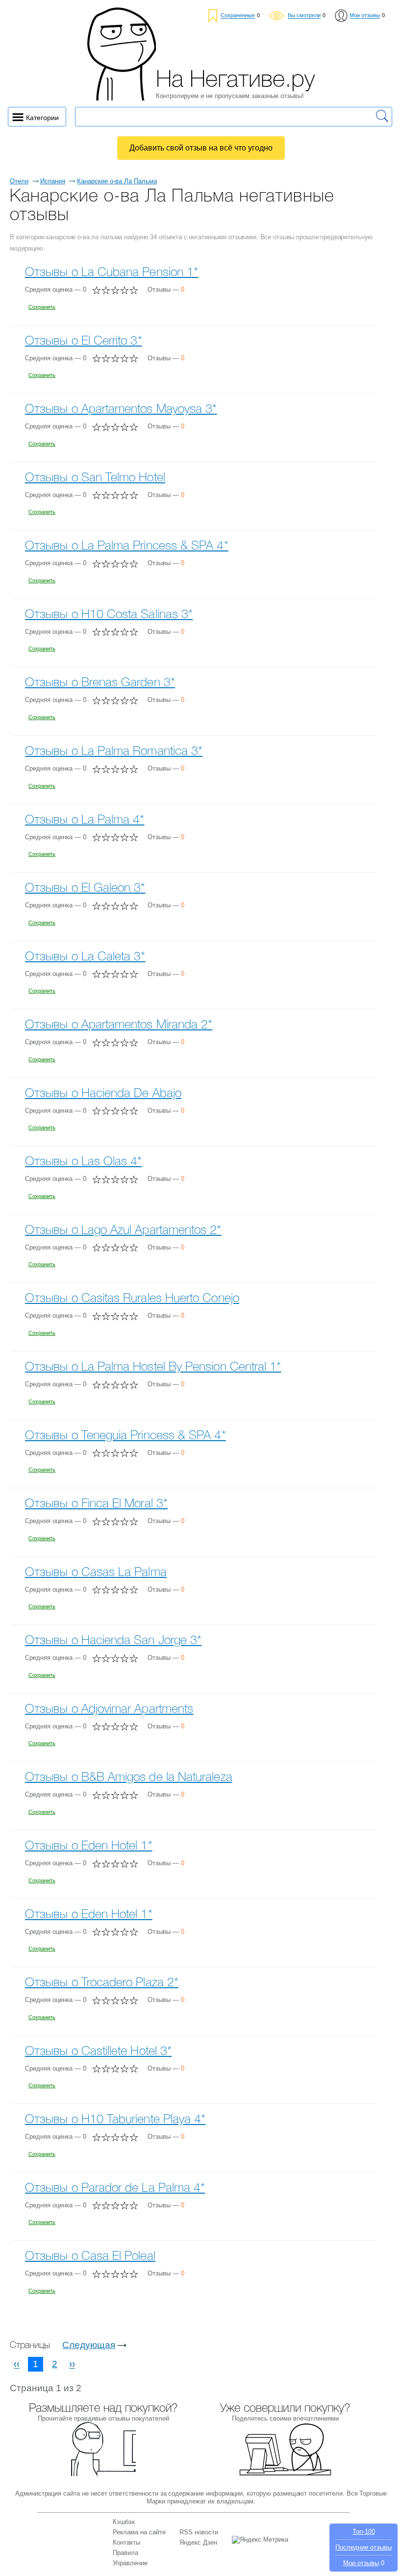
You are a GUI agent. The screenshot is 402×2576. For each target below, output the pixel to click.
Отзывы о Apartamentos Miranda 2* (119, 1025)
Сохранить (42, 307)
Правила (126, 2553)
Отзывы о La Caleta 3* (85, 957)
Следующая (89, 2345)
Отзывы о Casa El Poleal (90, 2257)
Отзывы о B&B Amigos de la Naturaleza (129, 1778)
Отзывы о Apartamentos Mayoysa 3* (121, 410)
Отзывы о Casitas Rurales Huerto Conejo (132, 1299)
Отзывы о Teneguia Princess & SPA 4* (126, 1436)
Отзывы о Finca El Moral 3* (96, 1504)
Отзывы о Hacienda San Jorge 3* (113, 1641)
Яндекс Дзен (198, 2542)
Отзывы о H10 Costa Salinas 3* (109, 615)
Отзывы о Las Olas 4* (84, 1162)
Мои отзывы (361, 2563)
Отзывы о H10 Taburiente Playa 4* (115, 2120)
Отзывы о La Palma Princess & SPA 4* (127, 546)
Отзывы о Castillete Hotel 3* (98, 2052)
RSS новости (199, 2532)
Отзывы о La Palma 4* (85, 820)
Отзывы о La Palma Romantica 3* (114, 752)
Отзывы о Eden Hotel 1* (89, 1846)
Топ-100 (364, 2532)
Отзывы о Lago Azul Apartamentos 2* (123, 1231)
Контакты (126, 2542)
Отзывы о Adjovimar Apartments (109, 1710)
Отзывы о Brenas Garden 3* (100, 683)
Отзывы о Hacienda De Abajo (103, 1094)
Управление (130, 2563)
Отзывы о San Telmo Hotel (95, 478)
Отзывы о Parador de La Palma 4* (115, 2188)
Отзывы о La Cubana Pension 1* (112, 273)
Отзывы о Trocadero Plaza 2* (102, 1983)
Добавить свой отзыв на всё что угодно (201, 148)
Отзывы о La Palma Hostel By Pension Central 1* (153, 1367)
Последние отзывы (364, 2547)
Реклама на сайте (139, 2532)
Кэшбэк (124, 2522)
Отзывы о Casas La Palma (96, 1573)
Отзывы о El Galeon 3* (85, 888)
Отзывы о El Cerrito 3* (84, 341)
